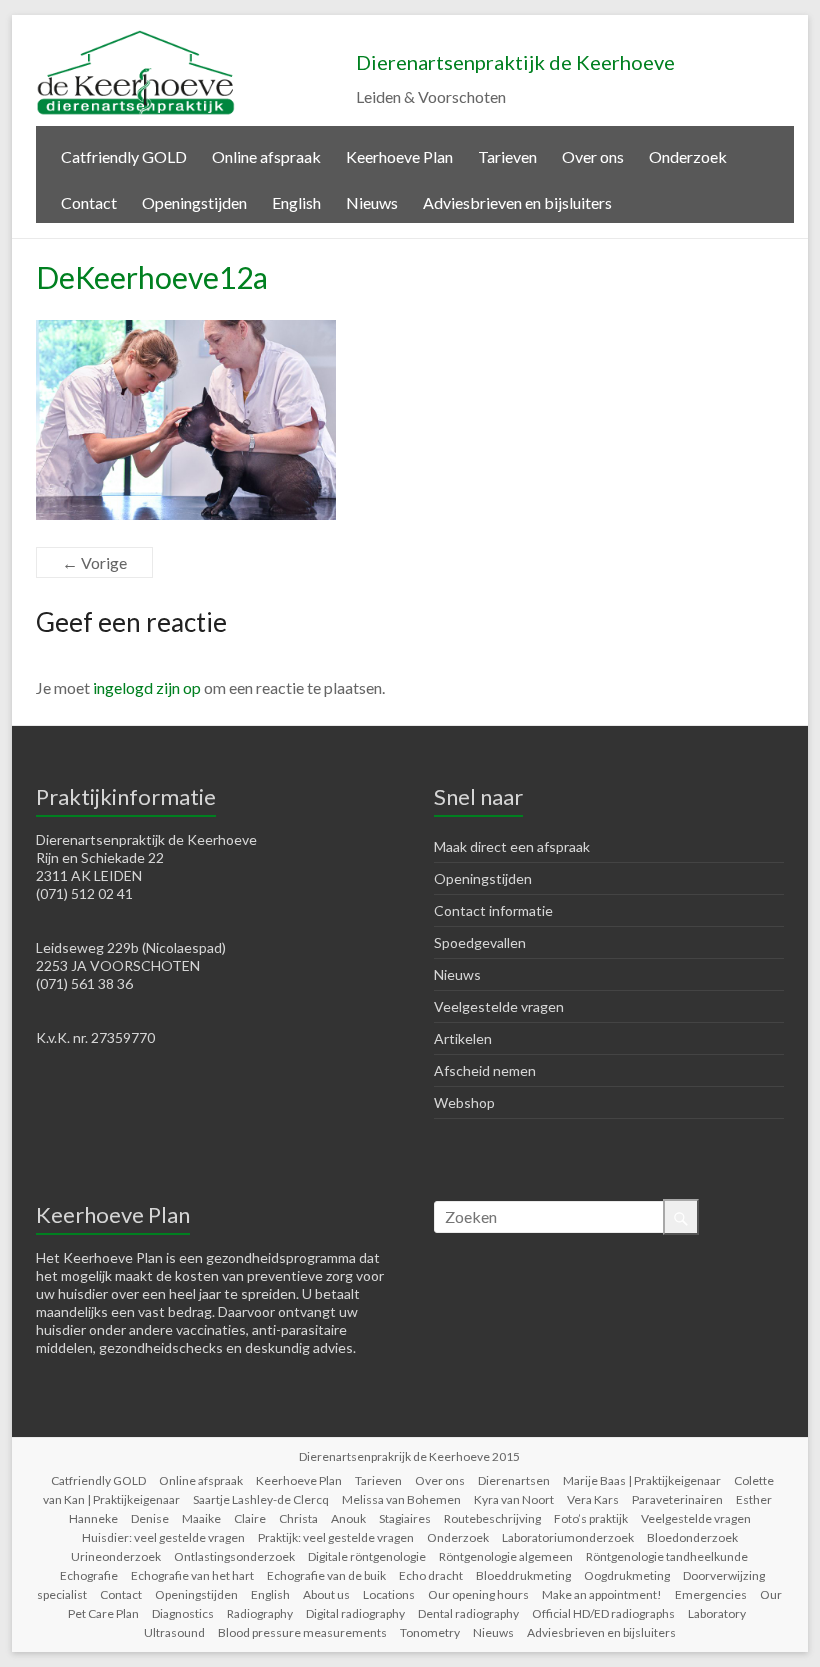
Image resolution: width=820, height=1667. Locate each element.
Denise (150, 1518)
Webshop (464, 1102)
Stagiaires (405, 1518)
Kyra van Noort (514, 1499)
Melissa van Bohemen (401, 1499)
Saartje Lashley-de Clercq (261, 1499)
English (296, 202)
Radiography (260, 1613)
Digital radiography (355, 1613)
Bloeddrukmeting (523, 1575)
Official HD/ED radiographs (603, 1613)
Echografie (89, 1575)
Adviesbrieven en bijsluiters (517, 202)
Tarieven (507, 156)
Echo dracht (431, 1575)
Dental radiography (468, 1613)
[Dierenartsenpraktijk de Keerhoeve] (136, 39)
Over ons (593, 156)
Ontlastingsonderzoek (234, 1556)
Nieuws (372, 202)
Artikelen (463, 1038)
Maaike (201, 1518)
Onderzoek (688, 156)
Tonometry (430, 1632)
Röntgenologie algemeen (506, 1556)
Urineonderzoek (116, 1556)
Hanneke (93, 1518)
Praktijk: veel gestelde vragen (336, 1537)
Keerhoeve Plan (399, 156)
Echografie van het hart (192, 1575)
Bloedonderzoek (692, 1537)
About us (326, 1594)
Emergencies (711, 1594)
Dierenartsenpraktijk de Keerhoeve (515, 62)
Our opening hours (478, 1594)
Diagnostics (183, 1613)
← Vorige (94, 562)
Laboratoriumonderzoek (568, 1537)
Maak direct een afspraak (512, 846)
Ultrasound (174, 1632)
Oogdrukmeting (627, 1575)
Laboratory (717, 1613)
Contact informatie (493, 910)
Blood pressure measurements (302, 1632)
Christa (298, 1518)
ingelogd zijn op (147, 687)
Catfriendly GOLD (124, 156)
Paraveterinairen (677, 1499)
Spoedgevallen (480, 942)
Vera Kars (593, 1499)
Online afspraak (266, 156)
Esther (754, 1499)
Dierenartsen (514, 1480)
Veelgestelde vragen (499, 1006)
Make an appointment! (602, 1594)
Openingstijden (194, 202)
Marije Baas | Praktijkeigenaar (642, 1480)
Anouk (348, 1518)
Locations (389, 1594)
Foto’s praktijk (591, 1518)
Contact (89, 202)
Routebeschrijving (492, 1518)
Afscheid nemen (485, 1070)
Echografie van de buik (326, 1575)
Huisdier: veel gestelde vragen (163, 1537)
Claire (250, 1518)
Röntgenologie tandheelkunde (667, 1556)
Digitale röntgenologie (367, 1556)
